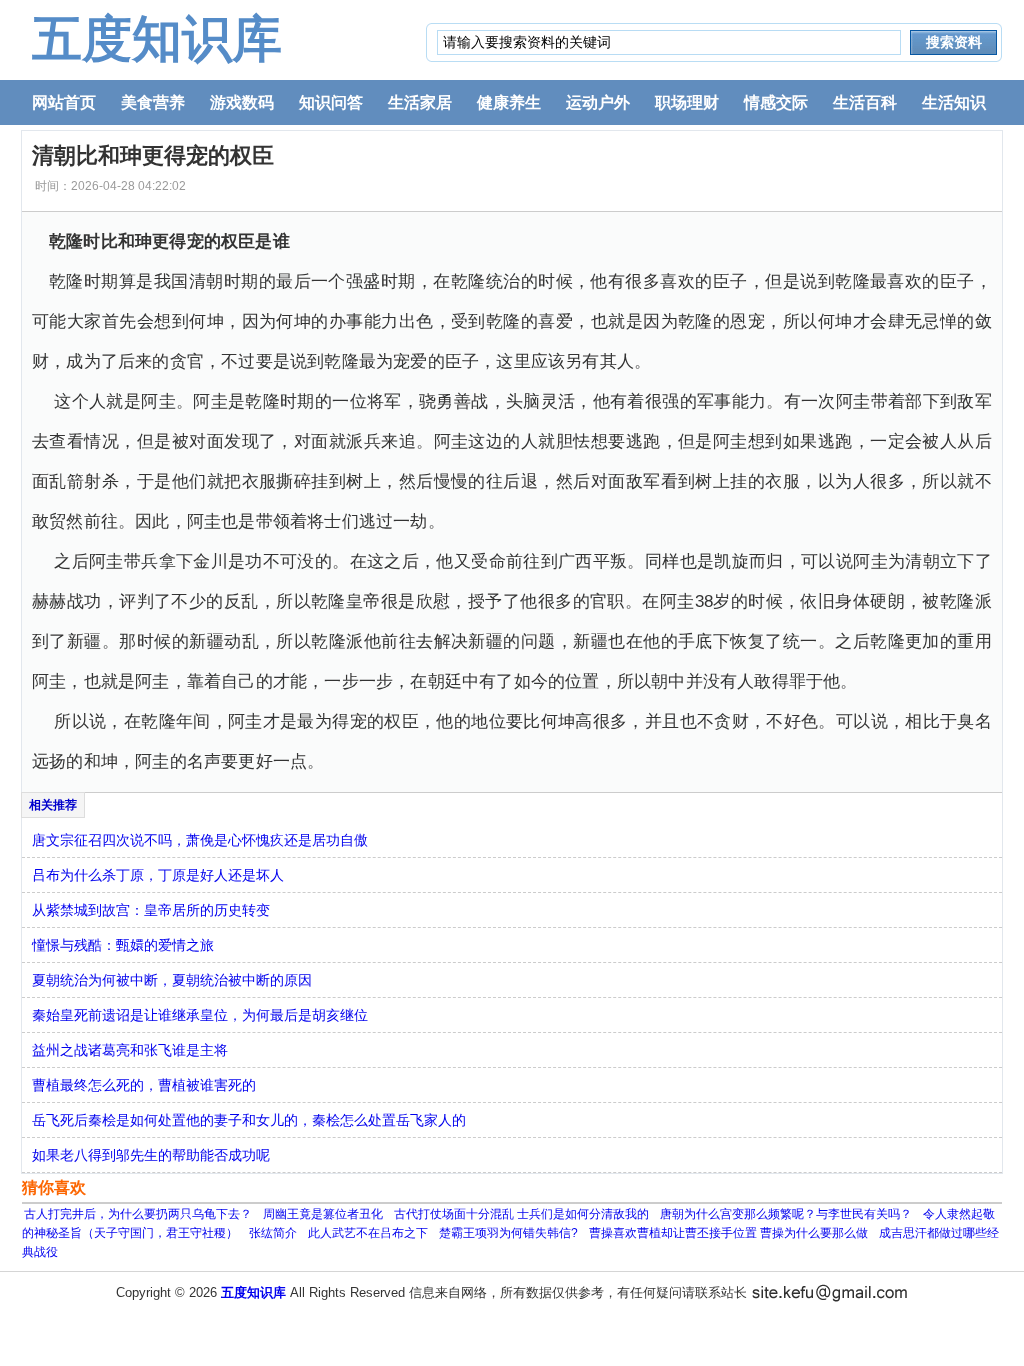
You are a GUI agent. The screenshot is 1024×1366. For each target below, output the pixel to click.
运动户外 (598, 102)
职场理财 (687, 102)
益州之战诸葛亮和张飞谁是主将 (130, 1050)
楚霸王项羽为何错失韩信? (508, 1233)
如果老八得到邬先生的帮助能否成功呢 (151, 1155)
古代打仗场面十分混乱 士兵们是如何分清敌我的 (521, 1214)
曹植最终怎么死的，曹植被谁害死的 (144, 1085)
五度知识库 (157, 39)
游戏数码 (242, 102)
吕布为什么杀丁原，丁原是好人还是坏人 (158, 875)
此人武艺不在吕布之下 (368, 1233)
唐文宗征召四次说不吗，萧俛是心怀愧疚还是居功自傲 (200, 840)
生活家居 (420, 102)
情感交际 (776, 102)
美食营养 (153, 102)
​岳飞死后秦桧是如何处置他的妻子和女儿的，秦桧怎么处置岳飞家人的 (249, 1120)
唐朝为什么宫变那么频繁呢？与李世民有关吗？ (786, 1214)
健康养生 (509, 102)
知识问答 (331, 102)
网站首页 (64, 102)
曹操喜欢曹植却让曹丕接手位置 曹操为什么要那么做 (728, 1233)
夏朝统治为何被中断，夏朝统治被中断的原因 (172, 980)
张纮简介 (273, 1233)
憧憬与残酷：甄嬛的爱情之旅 (123, 945)
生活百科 (865, 102)
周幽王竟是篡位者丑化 (323, 1214)
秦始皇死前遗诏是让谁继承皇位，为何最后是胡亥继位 (200, 1015)
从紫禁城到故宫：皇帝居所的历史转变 (151, 910)
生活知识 (954, 102)
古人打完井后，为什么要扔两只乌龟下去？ (138, 1214)
